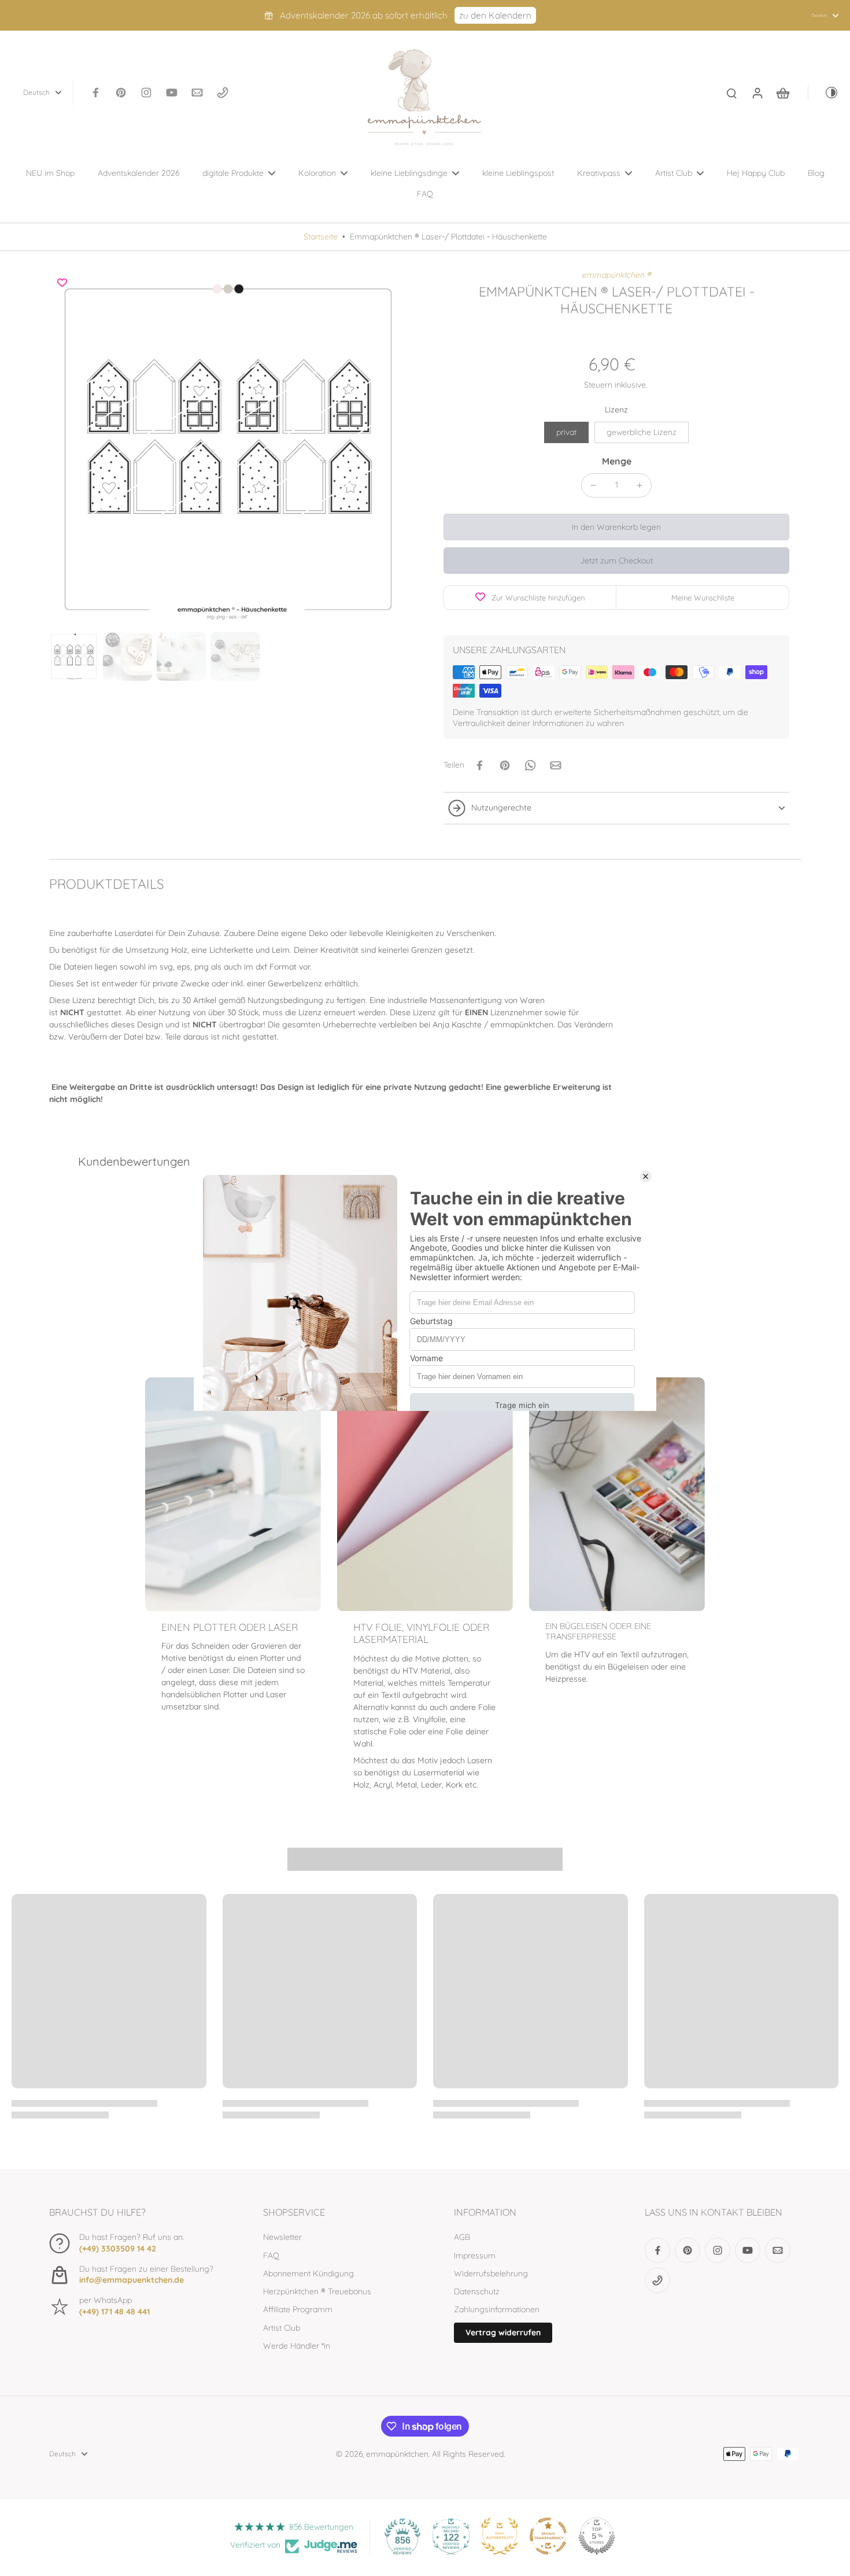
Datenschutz (477, 2291)
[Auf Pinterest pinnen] (505, 765)
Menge (617, 461)
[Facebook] (95, 93)
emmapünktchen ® (616, 275)
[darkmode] (823, 93)
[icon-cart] (782, 93)
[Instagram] (146, 93)
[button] (616, 527)
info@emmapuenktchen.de (132, 2280)
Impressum (475, 2256)
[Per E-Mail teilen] (556, 765)
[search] (731, 93)
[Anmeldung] (757, 93)
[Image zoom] (228, 448)
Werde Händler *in (297, 2346)
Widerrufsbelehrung (491, 2273)
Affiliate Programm (298, 2309)
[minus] (593, 485)
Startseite (321, 237)
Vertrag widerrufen (503, 2332)
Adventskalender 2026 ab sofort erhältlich (364, 15)
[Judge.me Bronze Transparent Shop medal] (548, 2536)
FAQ (271, 2256)
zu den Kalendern (495, 15)
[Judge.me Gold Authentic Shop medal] (500, 2536)
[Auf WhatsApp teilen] (530, 765)
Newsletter (282, 2237)
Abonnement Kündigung (308, 2273)
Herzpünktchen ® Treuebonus (317, 2291)
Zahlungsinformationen (497, 2309)
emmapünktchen (397, 2454)
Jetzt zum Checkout (616, 561)
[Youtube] (172, 93)
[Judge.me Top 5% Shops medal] (597, 2536)
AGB (462, 2237)
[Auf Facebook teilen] (479, 765)
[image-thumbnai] (74, 656)
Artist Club (282, 2328)
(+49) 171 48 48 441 (114, 2312)
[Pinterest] (121, 93)
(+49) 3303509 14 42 (118, 2249)
